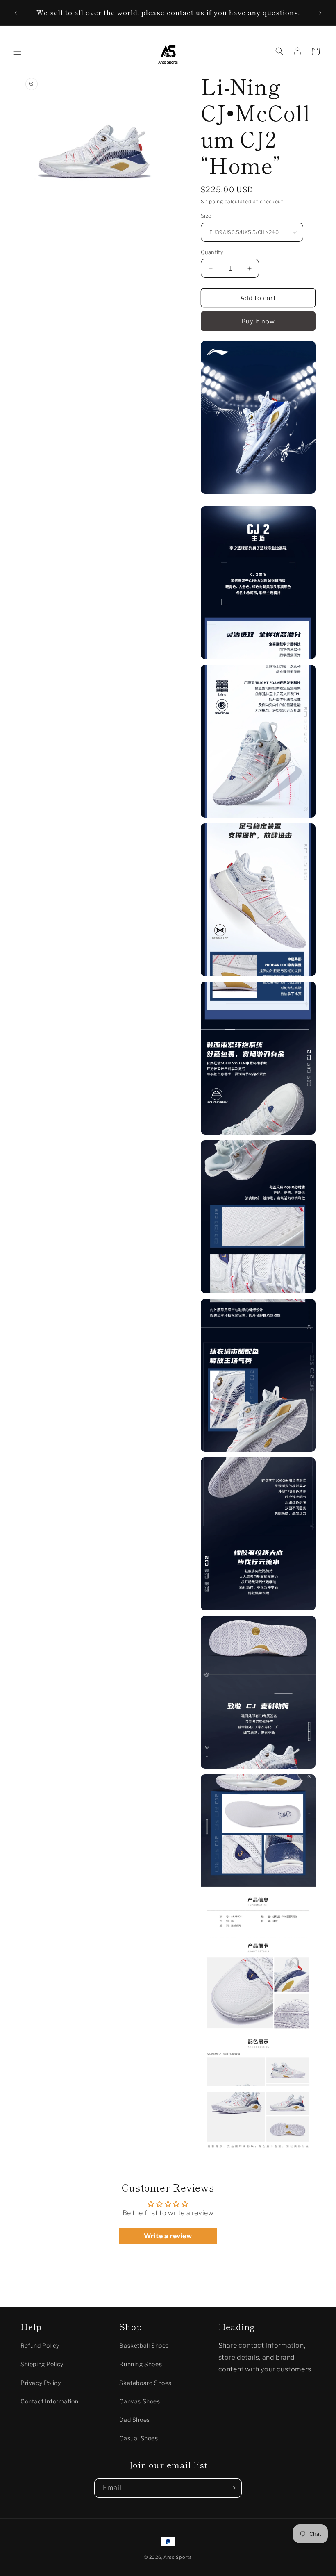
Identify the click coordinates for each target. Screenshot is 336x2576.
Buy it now (258, 321)
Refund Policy (40, 2345)
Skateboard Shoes (145, 2383)
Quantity (212, 252)
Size (206, 216)
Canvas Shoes (140, 2401)
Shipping (212, 201)
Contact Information (49, 2401)
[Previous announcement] (16, 13)
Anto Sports (178, 2557)
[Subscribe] (232, 2488)
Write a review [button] (168, 2236)
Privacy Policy (41, 2383)
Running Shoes (141, 2364)
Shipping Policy (42, 2364)
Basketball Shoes (144, 2345)
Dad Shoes (134, 2420)
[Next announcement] (320, 13)
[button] (17, 51)
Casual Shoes (138, 2438)
